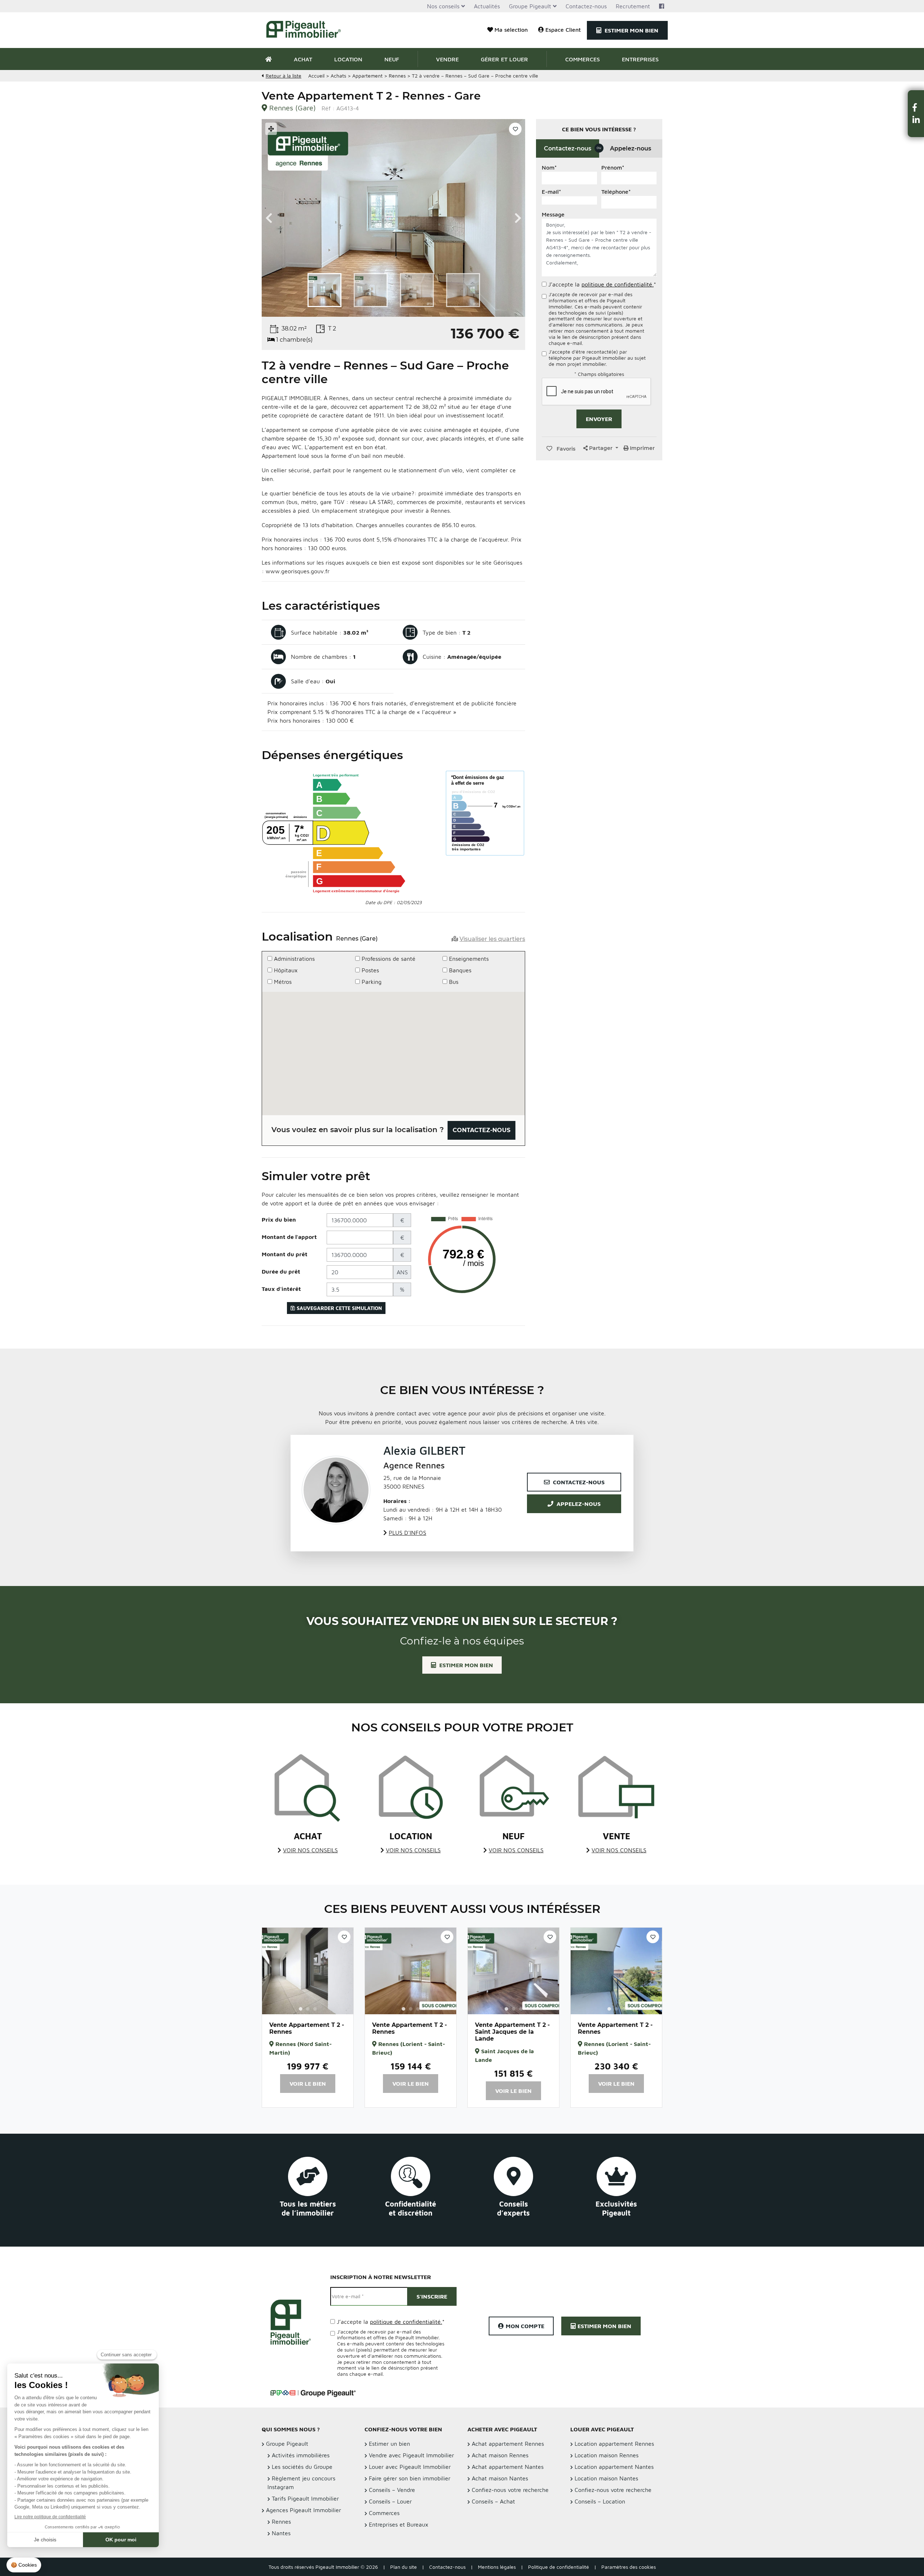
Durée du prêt (281, 1271)
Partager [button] (601, 448)
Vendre (447, 59)
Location (348, 59)
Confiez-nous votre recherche (510, 2490)
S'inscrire (432, 2296)
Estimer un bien (389, 2444)
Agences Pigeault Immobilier (304, 2510)
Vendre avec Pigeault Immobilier (411, 2455)
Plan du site (404, 2567)
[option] (393, 218)
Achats (338, 76)
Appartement (367, 76)
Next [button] (518, 218)
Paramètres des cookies (629, 2567)
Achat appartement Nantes (508, 2467)
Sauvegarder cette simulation (339, 1308)
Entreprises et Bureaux (399, 2524)
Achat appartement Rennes (508, 2444)
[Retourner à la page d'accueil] (308, 30)
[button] (916, 107)
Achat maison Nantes (500, 2478)
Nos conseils (443, 6)
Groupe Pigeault (530, 6)
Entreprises (640, 59)
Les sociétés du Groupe (302, 2467)
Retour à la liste (284, 76)
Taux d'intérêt (281, 1289)
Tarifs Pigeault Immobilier (305, 2498)
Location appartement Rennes (614, 2444)
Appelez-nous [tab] (631, 148)
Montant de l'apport (289, 1237)
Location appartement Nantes (614, 2467)
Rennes (397, 76)
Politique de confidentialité (559, 2567)
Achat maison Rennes (500, 2455)
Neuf (392, 59)
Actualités (487, 6)
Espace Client (563, 30)
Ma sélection (511, 30)
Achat (303, 59)
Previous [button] (269, 218)
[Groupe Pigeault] (313, 2392)
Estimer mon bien (631, 30)
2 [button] (308, 2009)
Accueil (316, 76)
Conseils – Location (600, 2501)
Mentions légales (497, 2567)
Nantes (281, 2533)
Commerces (583, 59)
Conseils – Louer (390, 2501)
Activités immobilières (301, 2455)
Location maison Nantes (606, 2478)
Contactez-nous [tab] (572, 148)
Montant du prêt (285, 1254)
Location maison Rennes (607, 2455)
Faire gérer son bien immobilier (410, 2478)
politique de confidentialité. (618, 284)
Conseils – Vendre (392, 2490)
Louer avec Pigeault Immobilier (410, 2467)
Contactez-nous (586, 6)
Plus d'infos (407, 1533)
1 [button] (301, 2009)
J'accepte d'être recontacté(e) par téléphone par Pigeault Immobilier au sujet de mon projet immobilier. (597, 358)
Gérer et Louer (504, 59)
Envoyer (599, 419)
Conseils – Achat (493, 2501)
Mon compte (525, 2326)
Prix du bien (279, 1219)
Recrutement (633, 6)
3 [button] (315, 2009)
